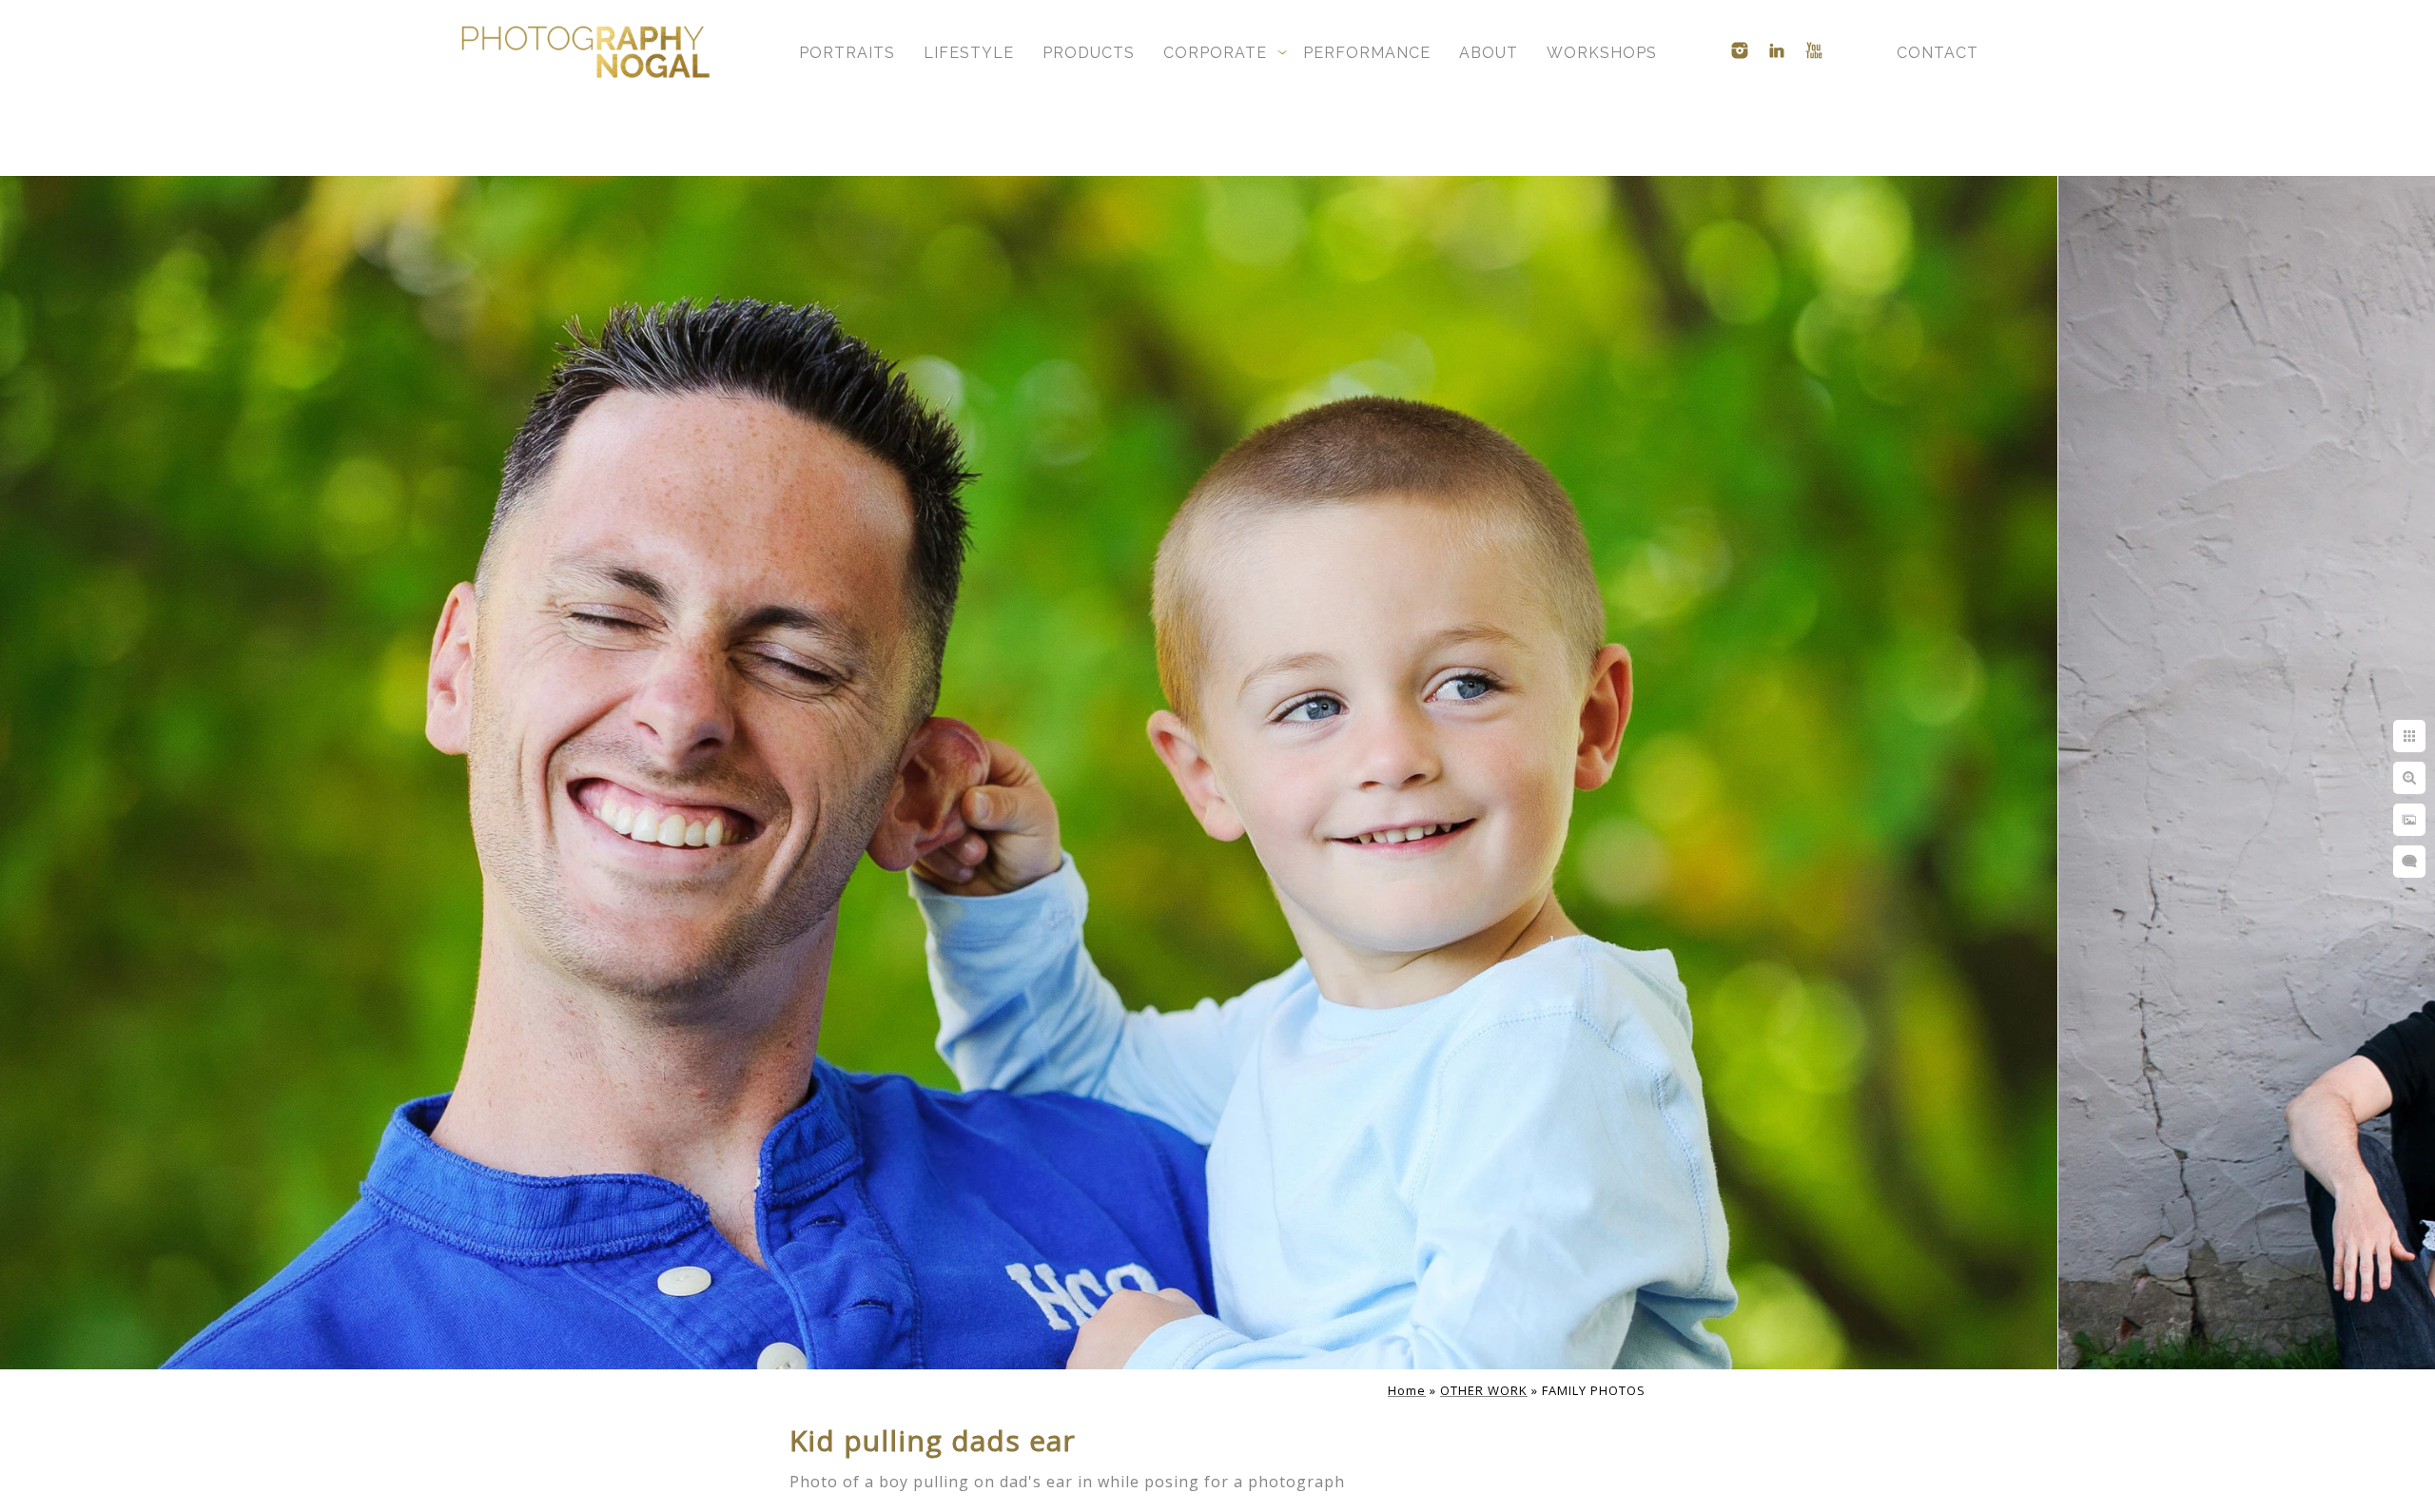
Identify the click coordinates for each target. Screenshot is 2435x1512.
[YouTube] (1814, 50)
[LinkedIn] (1777, 50)
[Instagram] (1740, 50)
